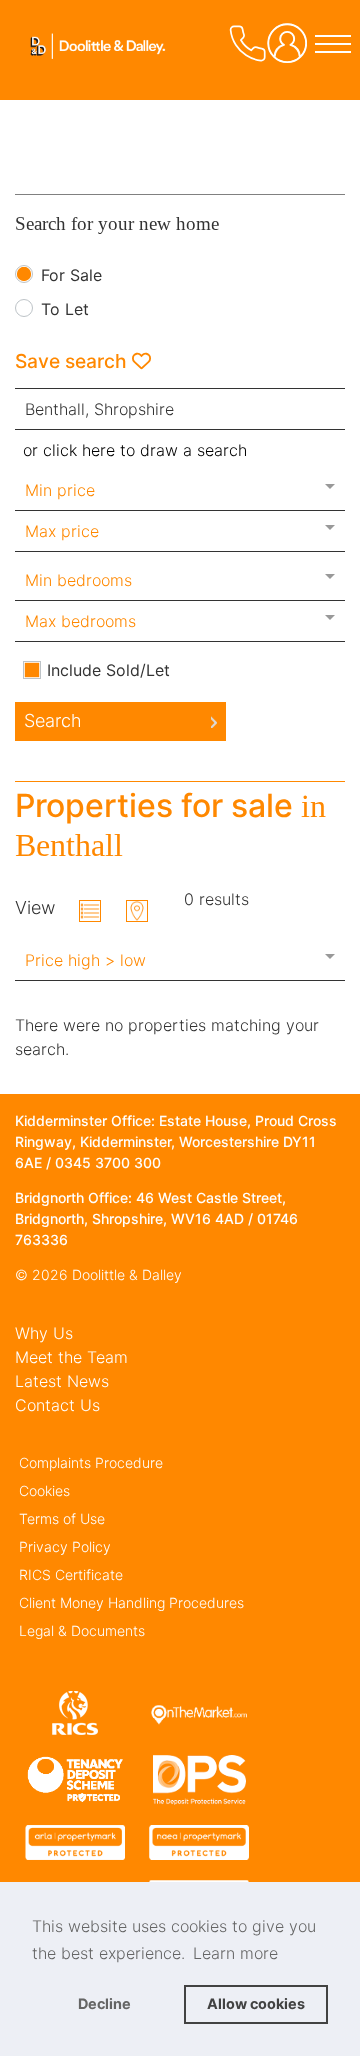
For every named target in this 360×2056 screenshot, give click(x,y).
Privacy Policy (65, 1546)
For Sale (71, 276)
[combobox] (180, 409)
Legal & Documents (82, 1630)
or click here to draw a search (135, 450)
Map (137, 911)
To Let (65, 310)
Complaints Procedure (91, 1462)
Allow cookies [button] (256, 2003)
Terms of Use (62, 1518)
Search (53, 720)
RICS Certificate (71, 1574)
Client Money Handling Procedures (131, 1602)
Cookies (44, 1490)
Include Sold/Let (108, 670)
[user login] (291, 50)
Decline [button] (104, 2003)
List (90, 911)
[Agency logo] (90, 74)
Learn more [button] (235, 1953)
